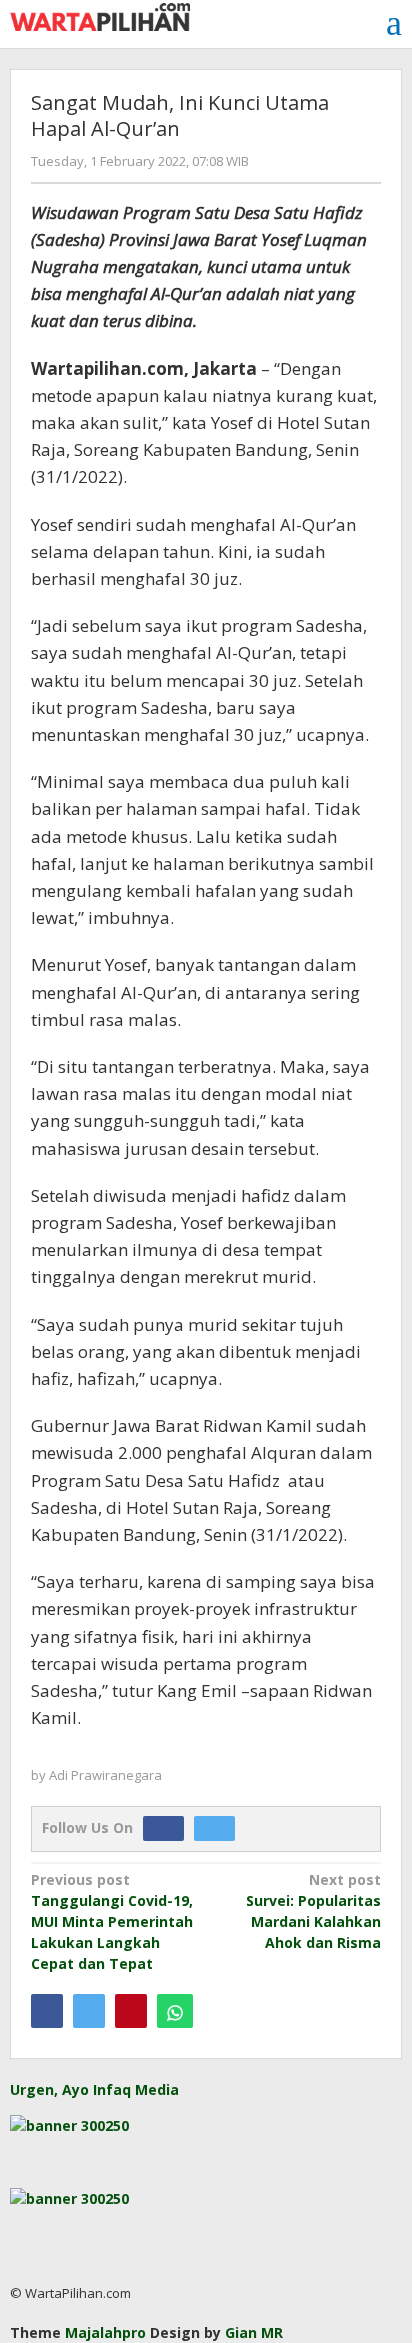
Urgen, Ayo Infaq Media (94, 2089)
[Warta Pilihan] (100, 15)
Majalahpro (105, 2332)
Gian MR (254, 2332)
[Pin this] (131, 2011)
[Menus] (394, 23)
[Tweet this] (89, 2011)
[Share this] (47, 2011)
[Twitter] (219, 1827)
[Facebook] (168, 1827)
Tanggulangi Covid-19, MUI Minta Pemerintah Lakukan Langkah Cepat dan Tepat (112, 1921)
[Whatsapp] (175, 2011)
